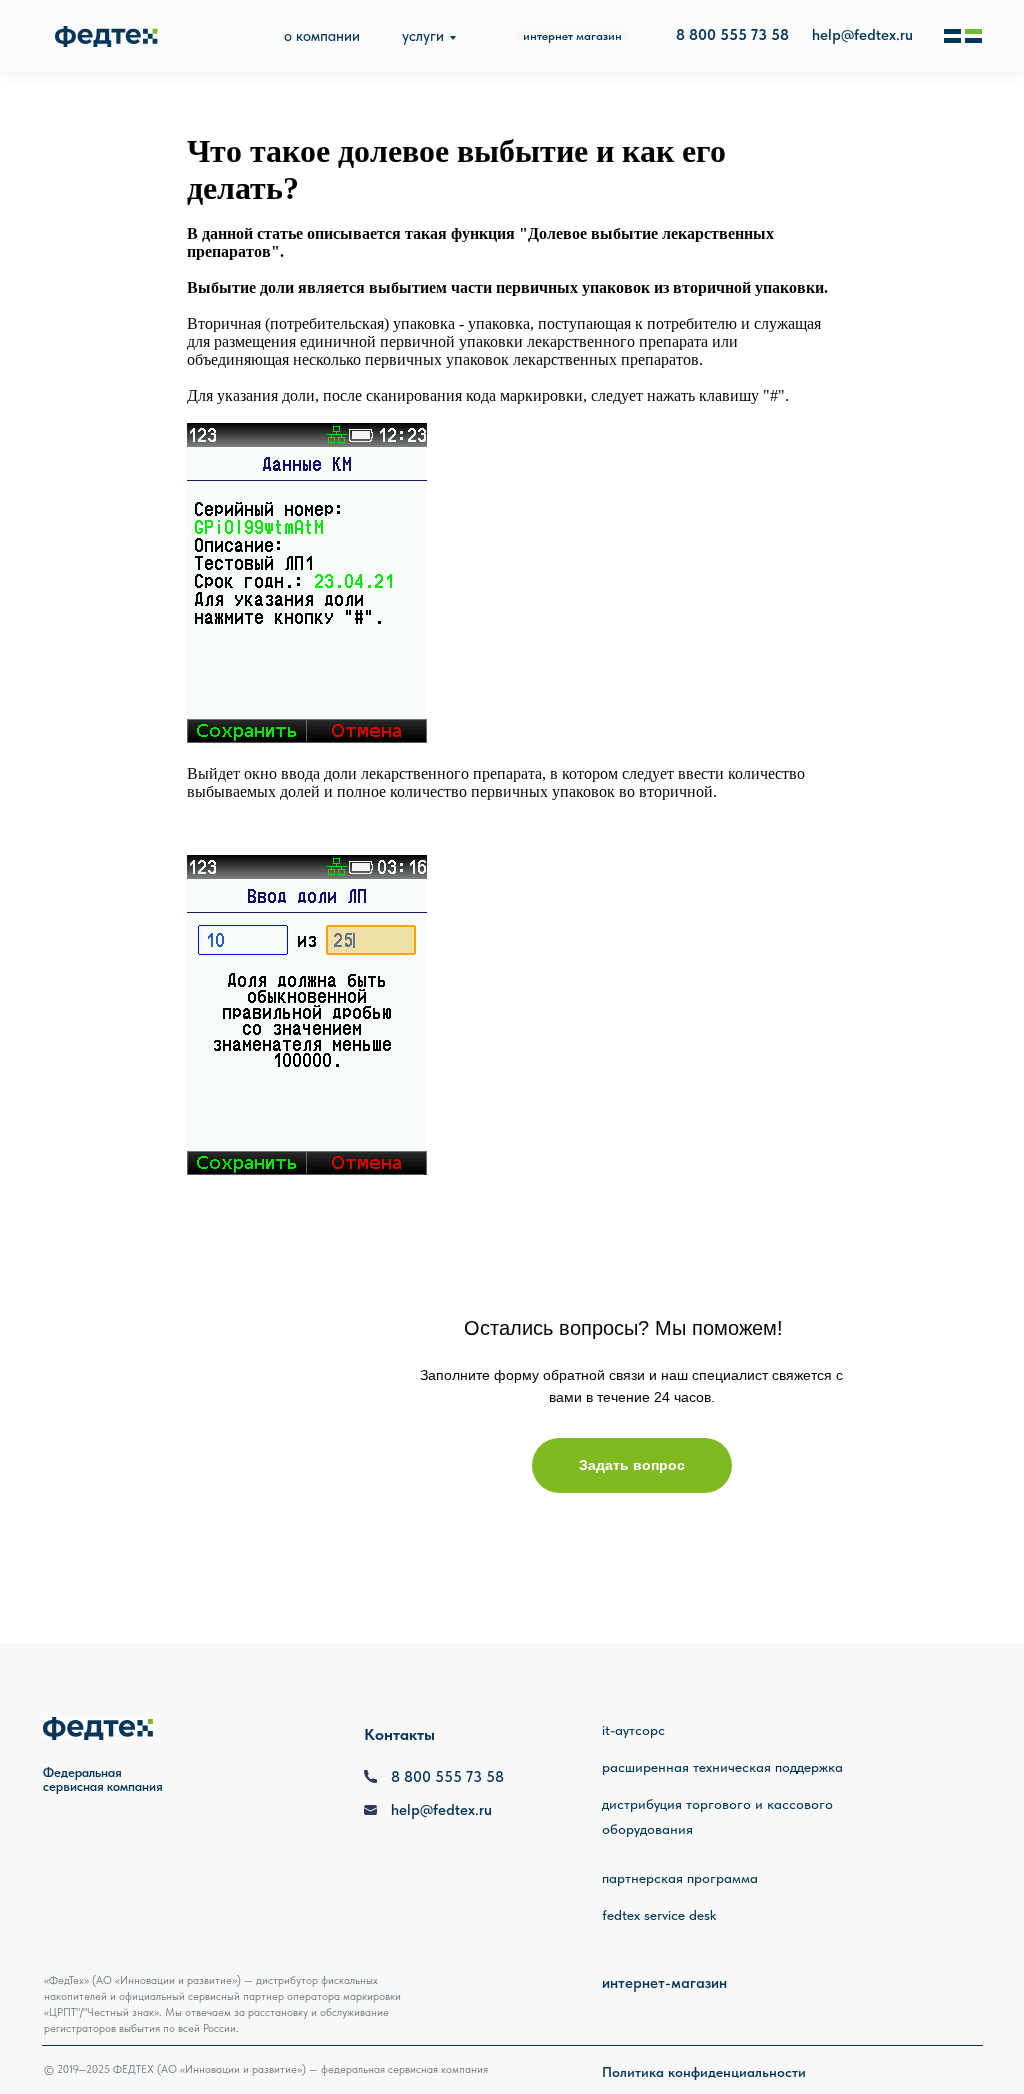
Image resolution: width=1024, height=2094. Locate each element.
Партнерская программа (680, 1878)
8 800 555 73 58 (447, 1777)
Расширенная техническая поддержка (722, 1767)
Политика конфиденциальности (704, 2072)
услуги (423, 36)
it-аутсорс (633, 1730)
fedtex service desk (659, 1915)
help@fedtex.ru (862, 35)
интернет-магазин (664, 1983)
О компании (322, 36)
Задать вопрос (632, 1465)
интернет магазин (572, 36)
